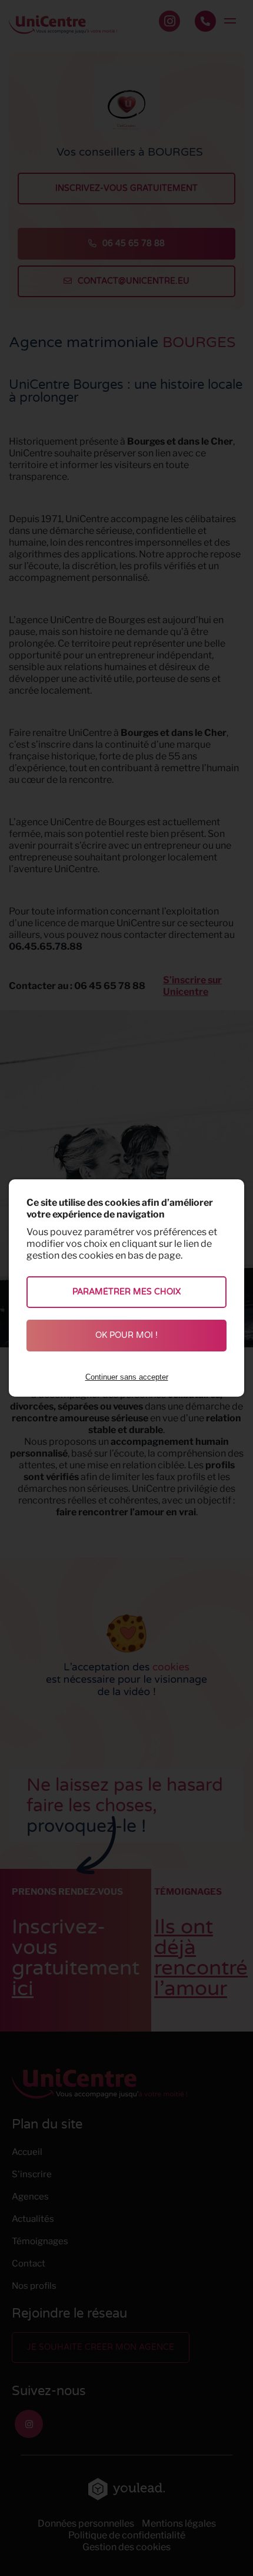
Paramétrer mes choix (126, 1292)
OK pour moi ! (126, 1335)
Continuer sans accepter (127, 1377)
